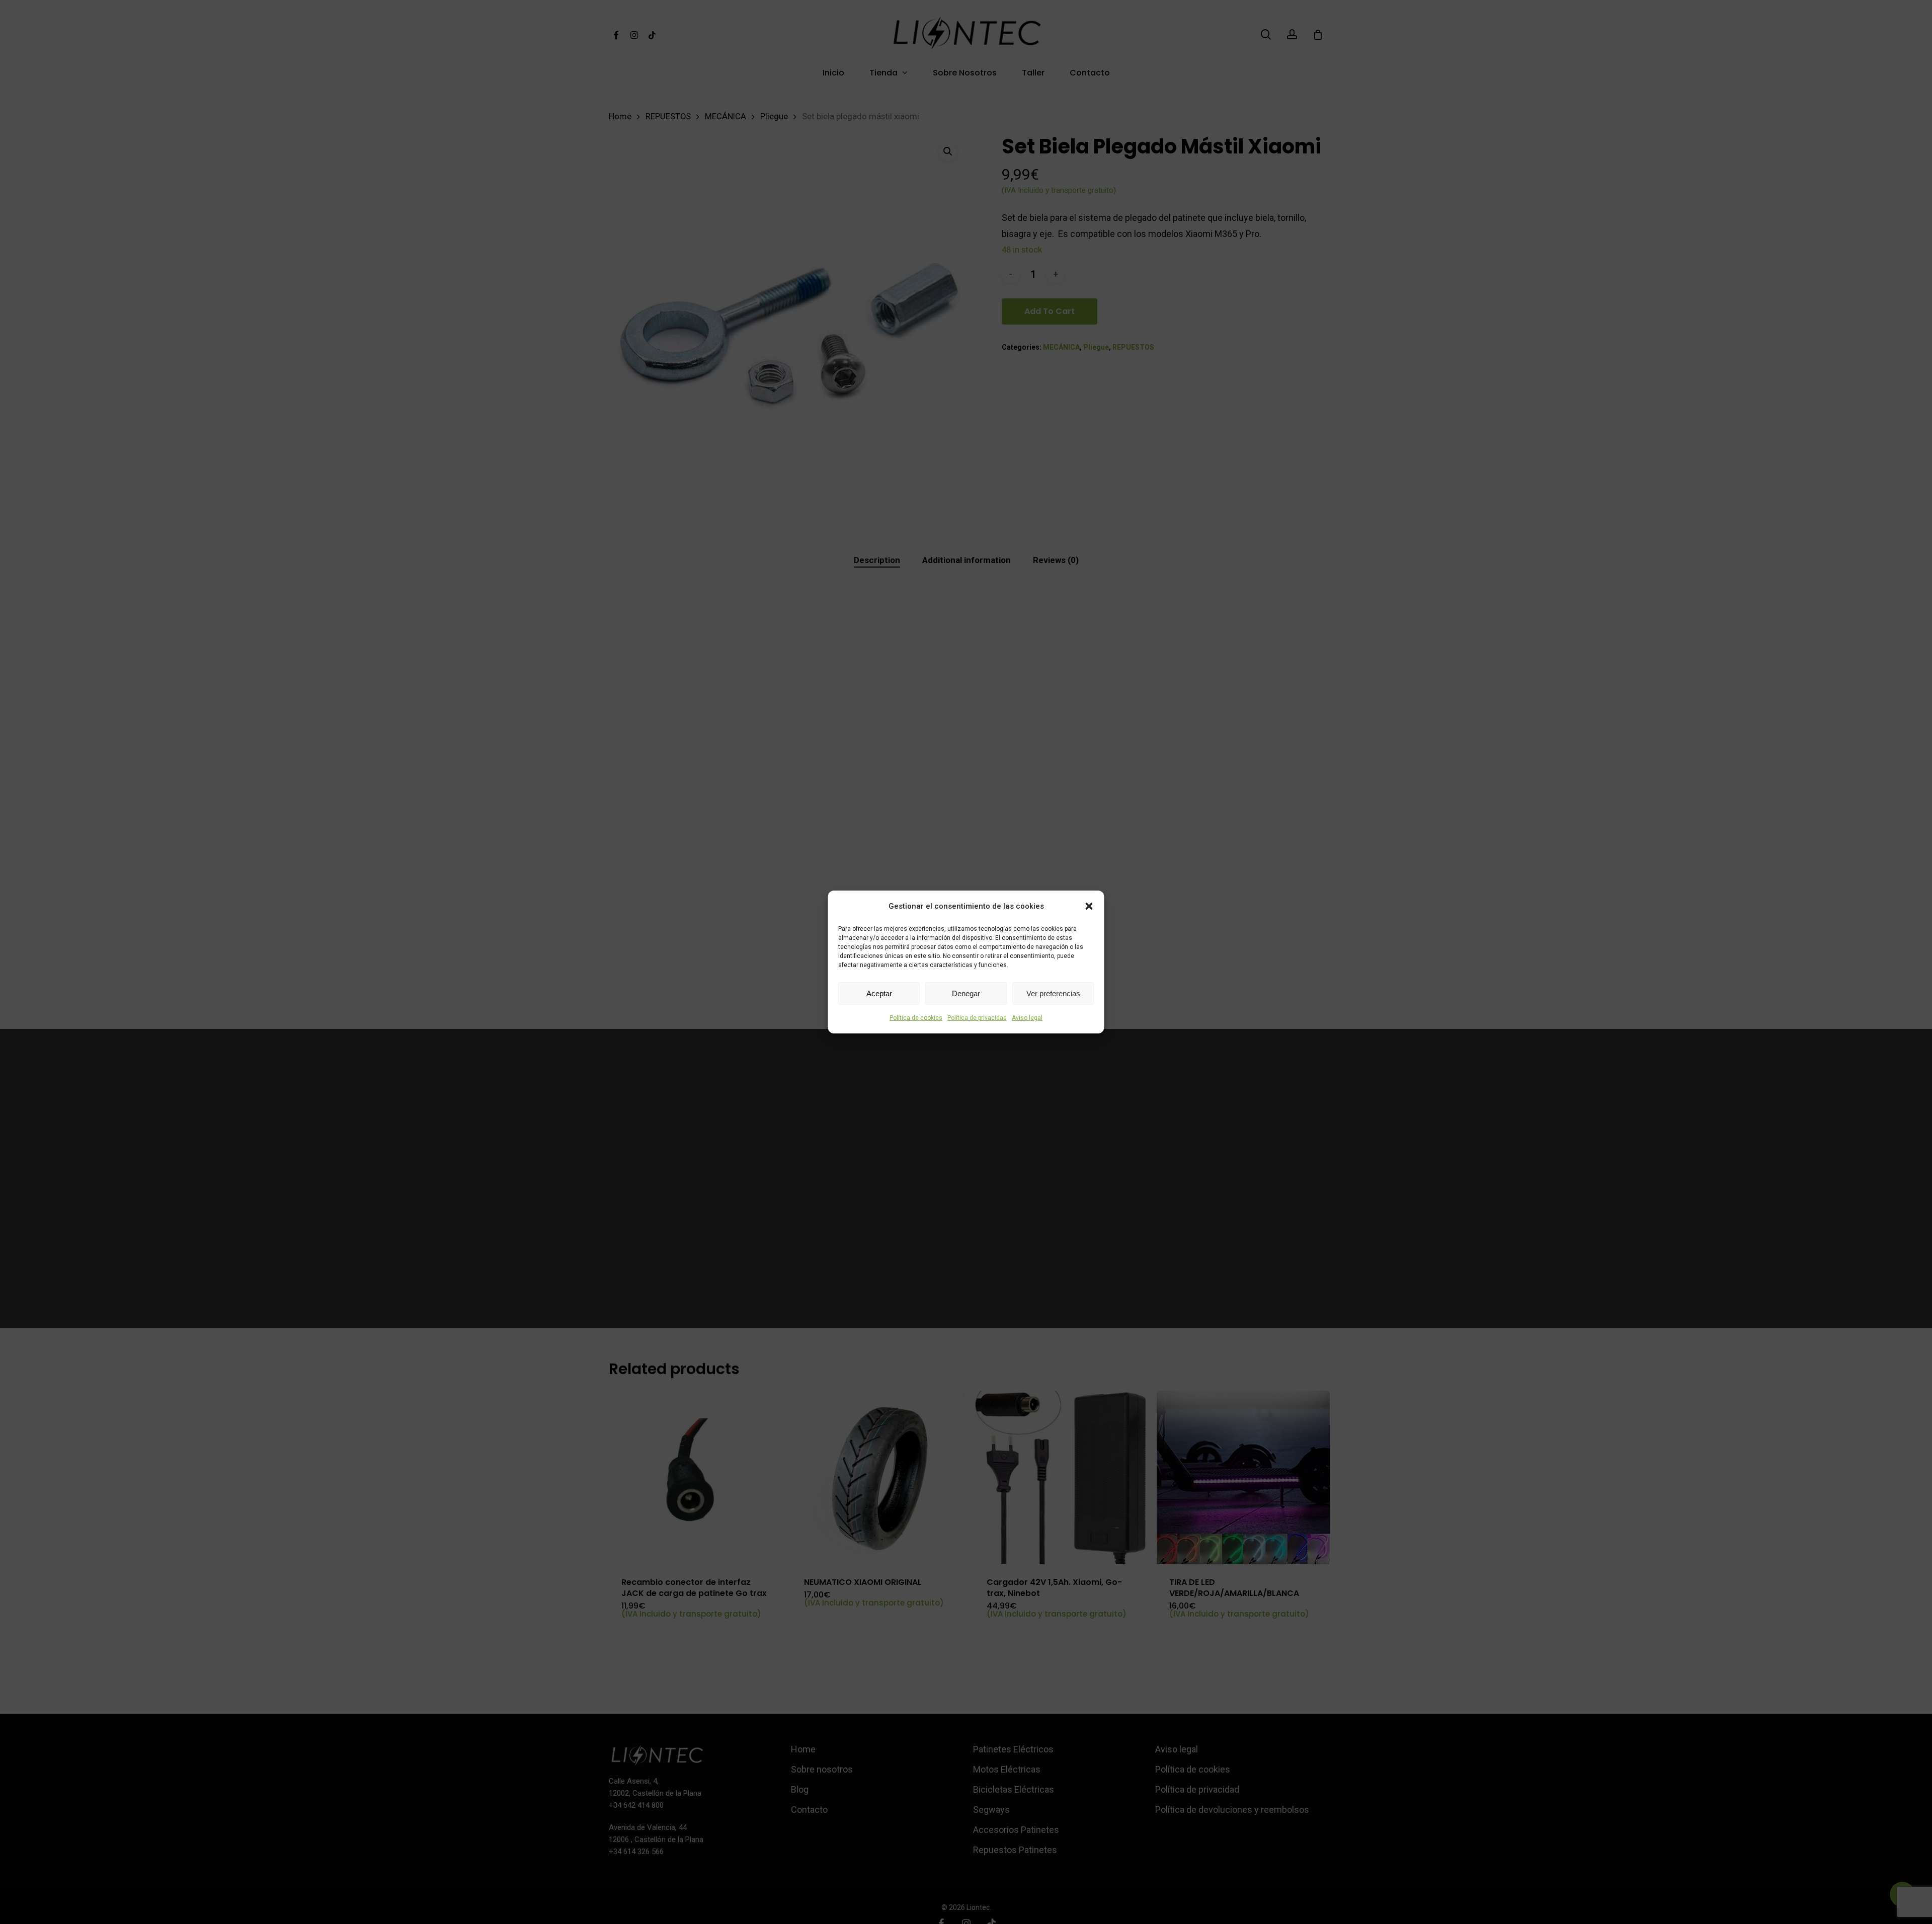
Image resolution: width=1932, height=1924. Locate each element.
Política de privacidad (977, 1018)
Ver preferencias (1053, 993)
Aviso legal (1027, 1018)
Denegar (966, 993)
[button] (1089, 906)
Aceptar (879, 993)
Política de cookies (916, 1018)
